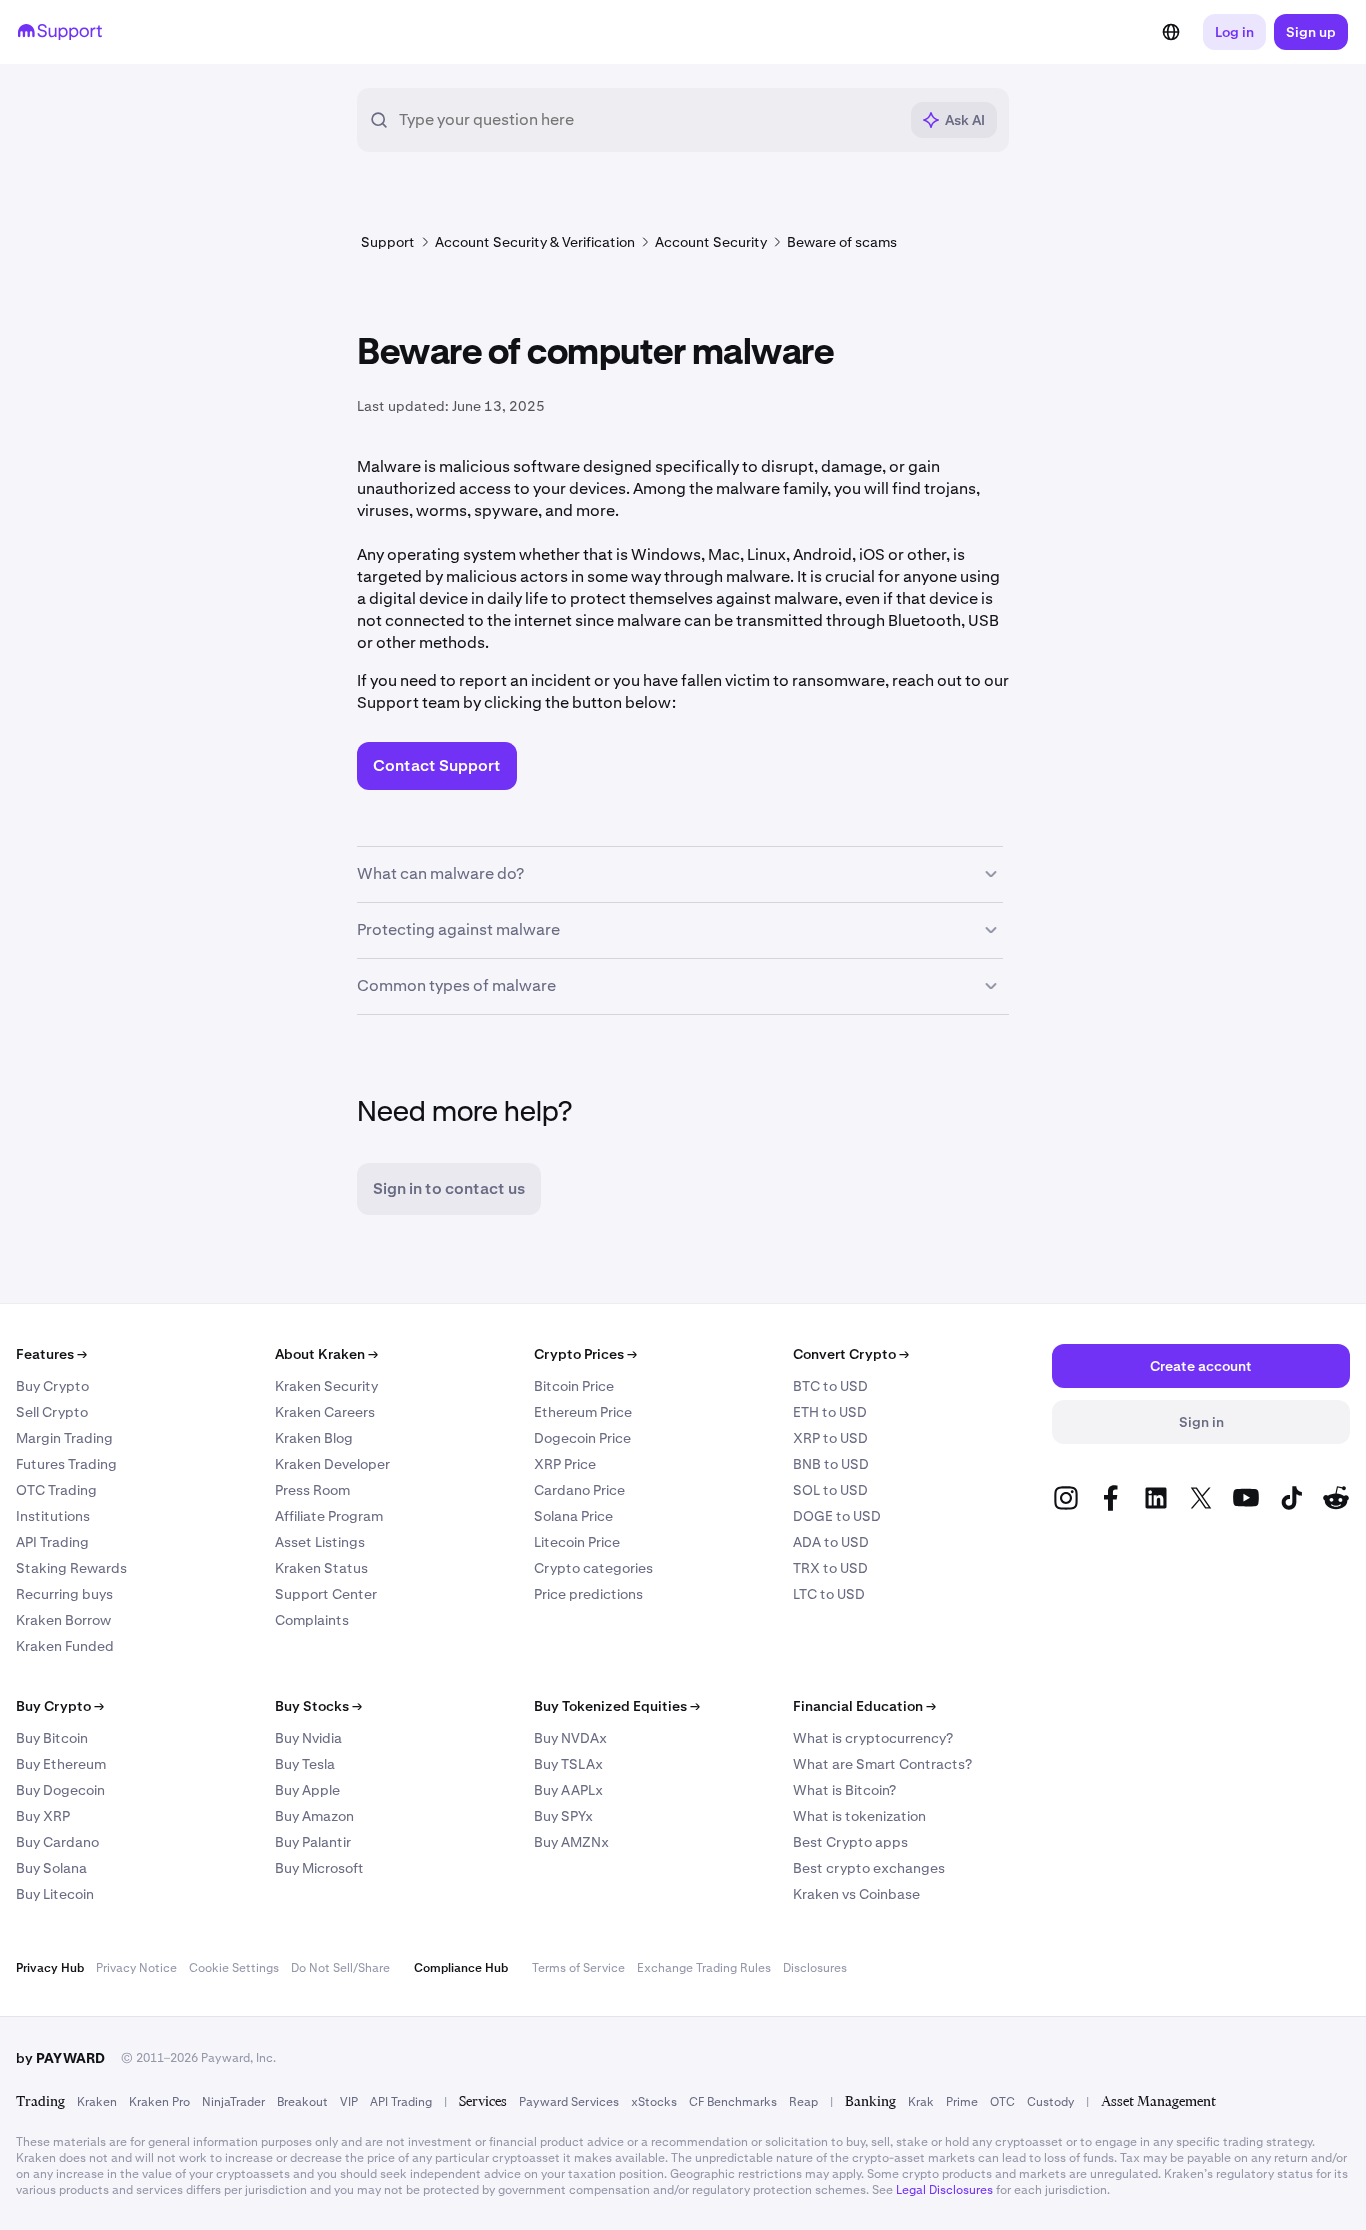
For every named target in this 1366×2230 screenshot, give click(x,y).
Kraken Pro (159, 2102)
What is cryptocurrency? (873, 1738)
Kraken (97, 2102)
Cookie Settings (234, 1968)
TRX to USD (830, 1568)
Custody (1050, 2102)
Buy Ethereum (61, 1764)
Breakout (302, 2102)
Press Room (312, 1490)
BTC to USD (830, 1386)
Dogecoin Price (582, 1438)
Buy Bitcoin (52, 1738)
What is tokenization (859, 1816)
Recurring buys (64, 1594)
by (60, 2058)
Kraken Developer (332, 1464)
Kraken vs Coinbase (856, 1894)
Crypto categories (593, 1568)
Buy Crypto (52, 1386)
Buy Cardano (57, 1842)
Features (51, 1354)
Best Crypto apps (850, 1842)
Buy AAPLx (568, 1790)
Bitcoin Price (574, 1386)
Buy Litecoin (55, 1894)
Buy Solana (51, 1868)
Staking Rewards (71, 1568)
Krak (921, 2102)
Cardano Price (579, 1490)
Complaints (312, 1620)
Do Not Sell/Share (340, 1968)
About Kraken (326, 1354)
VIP (349, 2102)
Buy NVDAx (570, 1738)
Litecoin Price (577, 1542)
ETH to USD (830, 1412)
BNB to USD (831, 1464)
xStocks (654, 2102)
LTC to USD (829, 1594)
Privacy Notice (136, 1968)
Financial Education (864, 1706)
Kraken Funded (65, 1646)
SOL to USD (830, 1490)
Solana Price (573, 1516)
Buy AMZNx (571, 1842)
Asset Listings (320, 1542)
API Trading (52, 1542)
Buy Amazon (314, 1816)
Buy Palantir (313, 1842)
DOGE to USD (837, 1516)
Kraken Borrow (63, 1620)
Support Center (326, 1594)
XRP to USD (830, 1438)
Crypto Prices (585, 1354)
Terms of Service (578, 1968)
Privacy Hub (50, 1968)
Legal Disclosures (944, 2190)
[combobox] (648, 120)
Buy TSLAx (568, 1764)
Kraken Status (321, 1568)
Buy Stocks (318, 1706)
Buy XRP (43, 1816)
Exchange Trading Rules (704, 1968)
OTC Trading (56, 1490)
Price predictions (588, 1594)
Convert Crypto (851, 1354)
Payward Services (569, 2102)
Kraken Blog (314, 1438)
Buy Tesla (305, 1764)
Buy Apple (307, 1790)
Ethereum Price (583, 1412)
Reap (803, 2102)
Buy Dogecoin (60, 1790)
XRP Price (565, 1464)
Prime (962, 2102)
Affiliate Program (329, 1516)
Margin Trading (64, 1438)
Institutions (53, 1516)
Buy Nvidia (308, 1738)
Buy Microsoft (319, 1868)
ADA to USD (831, 1542)
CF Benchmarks (733, 2102)
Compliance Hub (461, 1968)
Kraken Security (326, 1386)
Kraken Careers (325, 1412)
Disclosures (815, 1968)
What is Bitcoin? (844, 1790)
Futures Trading (66, 1464)
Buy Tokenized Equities (617, 1706)
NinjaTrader (233, 2102)
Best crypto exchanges (869, 1868)
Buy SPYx (563, 1816)
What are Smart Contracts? (882, 1764)
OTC (1002, 2102)
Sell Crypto (52, 1412)
